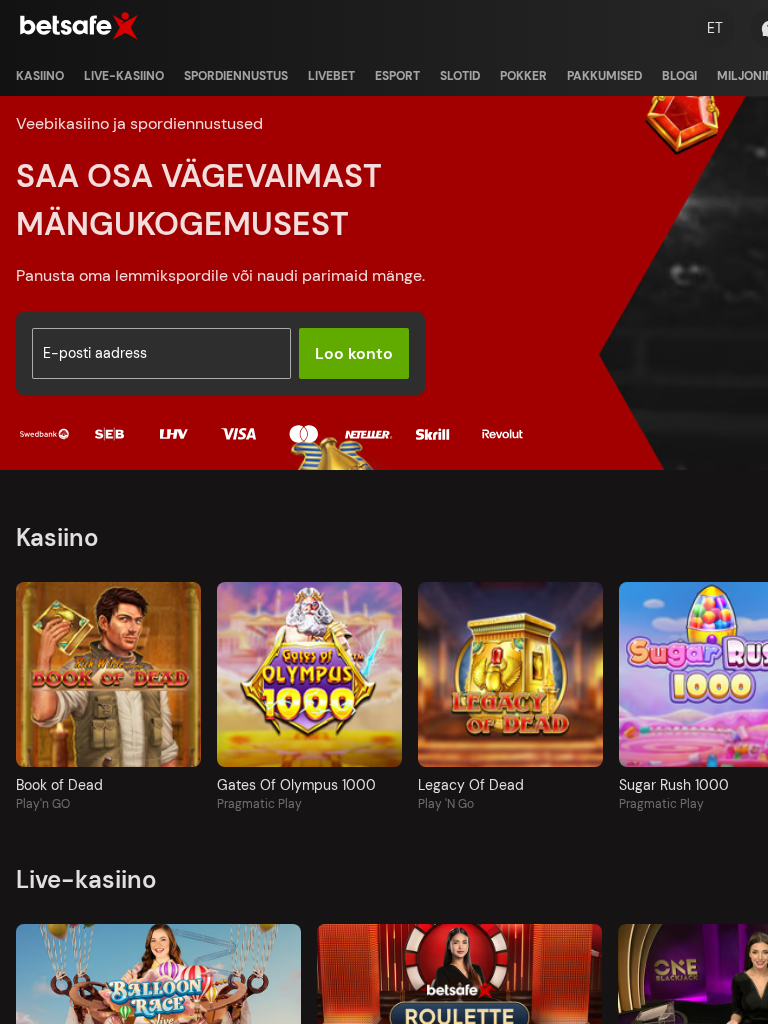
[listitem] (40, 76)
